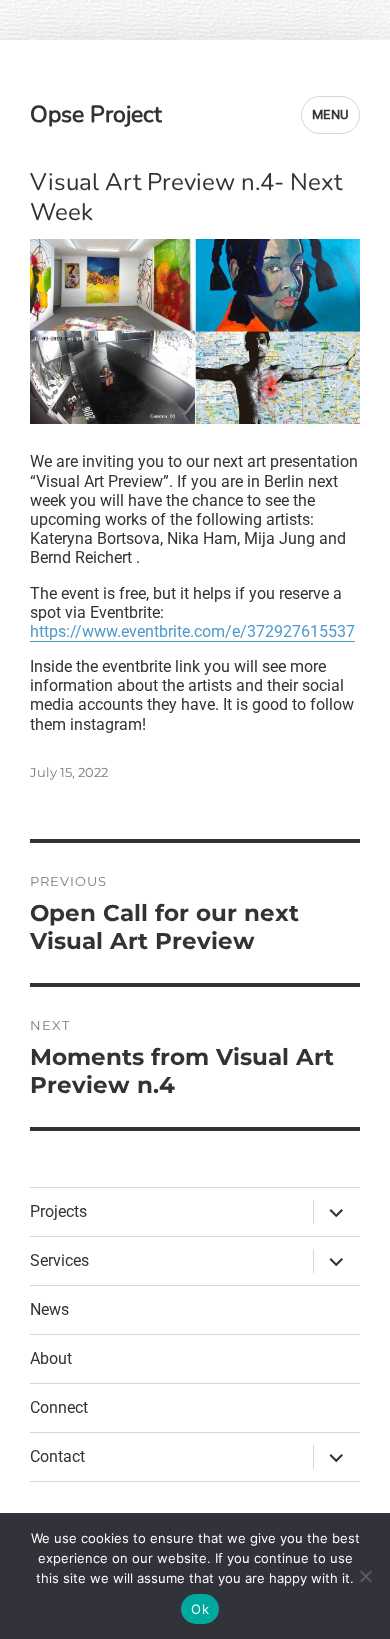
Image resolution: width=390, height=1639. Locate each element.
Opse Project (96, 114)
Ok (200, 1609)
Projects (58, 1211)
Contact (57, 1456)
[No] (365, 1576)
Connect (59, 1407)
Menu (330, 114)
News (49, 1309)
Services (59, 1260)
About (51, 1358)
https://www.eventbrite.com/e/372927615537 (192, 631)
